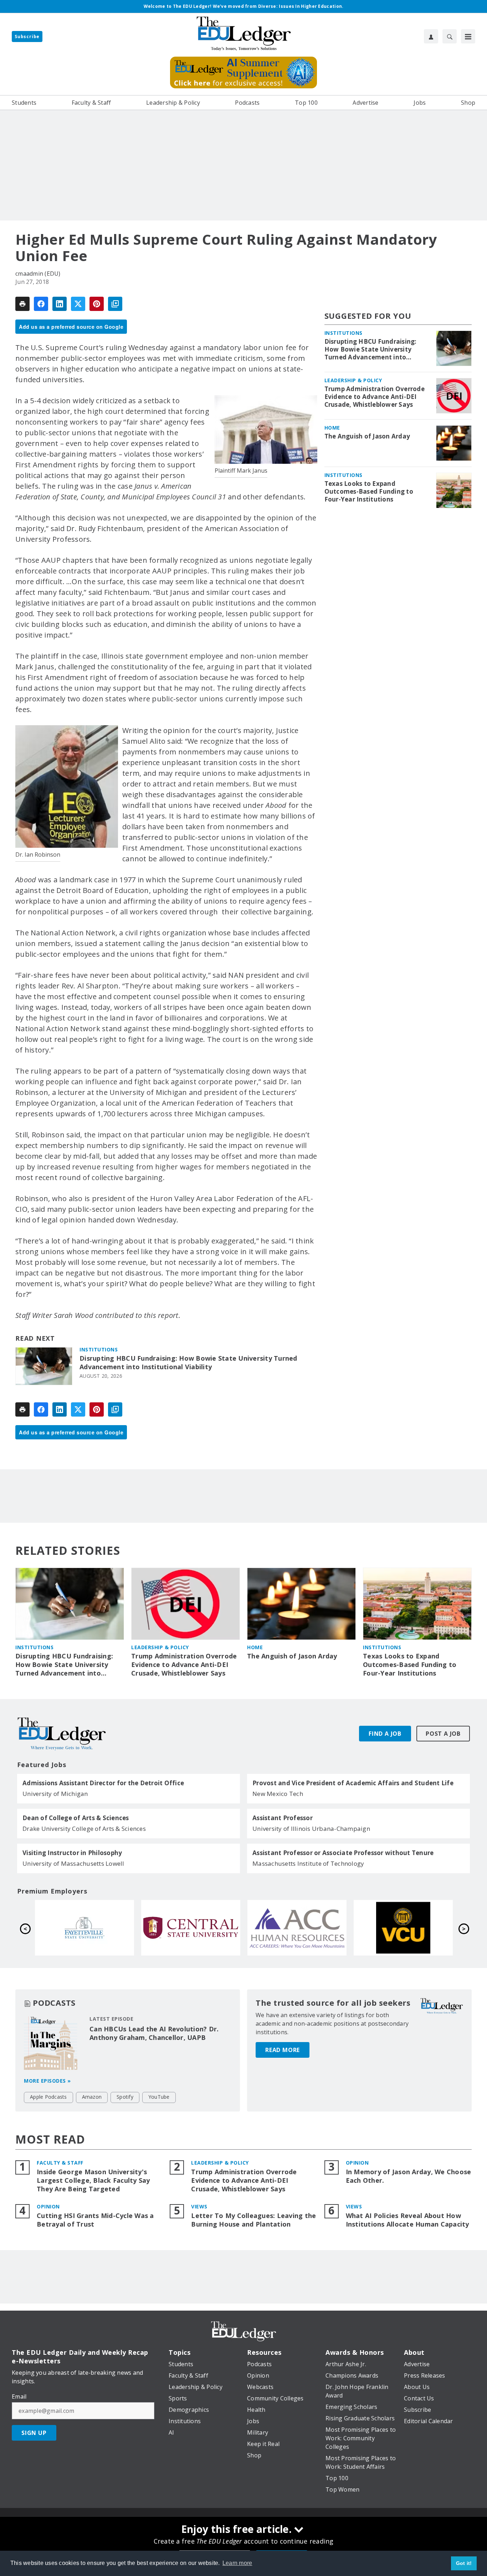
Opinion (357, 2163)
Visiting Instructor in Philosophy (72, 1853)
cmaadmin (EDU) (38, 274)
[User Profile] (431, 36)
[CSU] (84, 1928)
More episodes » (47, 2081)
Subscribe (27, 37)
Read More (283, 2050)
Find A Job (385, 1734)
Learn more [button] (237, 2563)
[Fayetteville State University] (297, 1928)
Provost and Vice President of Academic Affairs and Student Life (353, 1783)
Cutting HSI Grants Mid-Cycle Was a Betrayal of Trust (95, 2220)
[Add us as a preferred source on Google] (115, 304)
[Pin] (97, 304)
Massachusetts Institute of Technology (308, 1863)
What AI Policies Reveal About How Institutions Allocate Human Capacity (407, 2220)
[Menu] (468, 36)
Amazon (92, 2097)
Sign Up (34, 2433)
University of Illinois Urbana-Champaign (311, 1829)
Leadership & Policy (353, 380)
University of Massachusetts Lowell (73, 1863)
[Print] (22, 304)
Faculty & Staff (60, 2163)
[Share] (41, 304)
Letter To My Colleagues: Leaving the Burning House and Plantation (253, 2220)
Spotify (125, 2097)
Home (332, 428)
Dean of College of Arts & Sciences (76, 1818)
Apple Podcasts (48, 2097)
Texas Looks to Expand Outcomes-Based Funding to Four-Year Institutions (369, 492)
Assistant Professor (283, 1818)
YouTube (159, 2097)
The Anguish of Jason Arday (367, 436)
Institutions (99, 1349)
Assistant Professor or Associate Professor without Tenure (343, 1853)
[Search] (450, 36)
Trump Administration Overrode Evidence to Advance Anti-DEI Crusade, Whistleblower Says (375, 397)
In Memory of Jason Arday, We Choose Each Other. (409, 2176)
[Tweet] (78, 304)
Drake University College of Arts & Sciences (84, 1829)
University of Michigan (55, 1794)
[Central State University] (403, 1928)
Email (19, 2396)
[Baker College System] (191, 1928)
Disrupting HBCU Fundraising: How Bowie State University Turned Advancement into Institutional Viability (188, 1363)
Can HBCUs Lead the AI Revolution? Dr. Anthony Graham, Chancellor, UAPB (154, 2033)
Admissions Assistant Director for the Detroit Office (103, 1783)
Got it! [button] (464, 2563)
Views (199, 2206)
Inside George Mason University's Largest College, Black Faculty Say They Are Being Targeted (93, 2180)
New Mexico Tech (278, 1794)
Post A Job (443, 1734)
